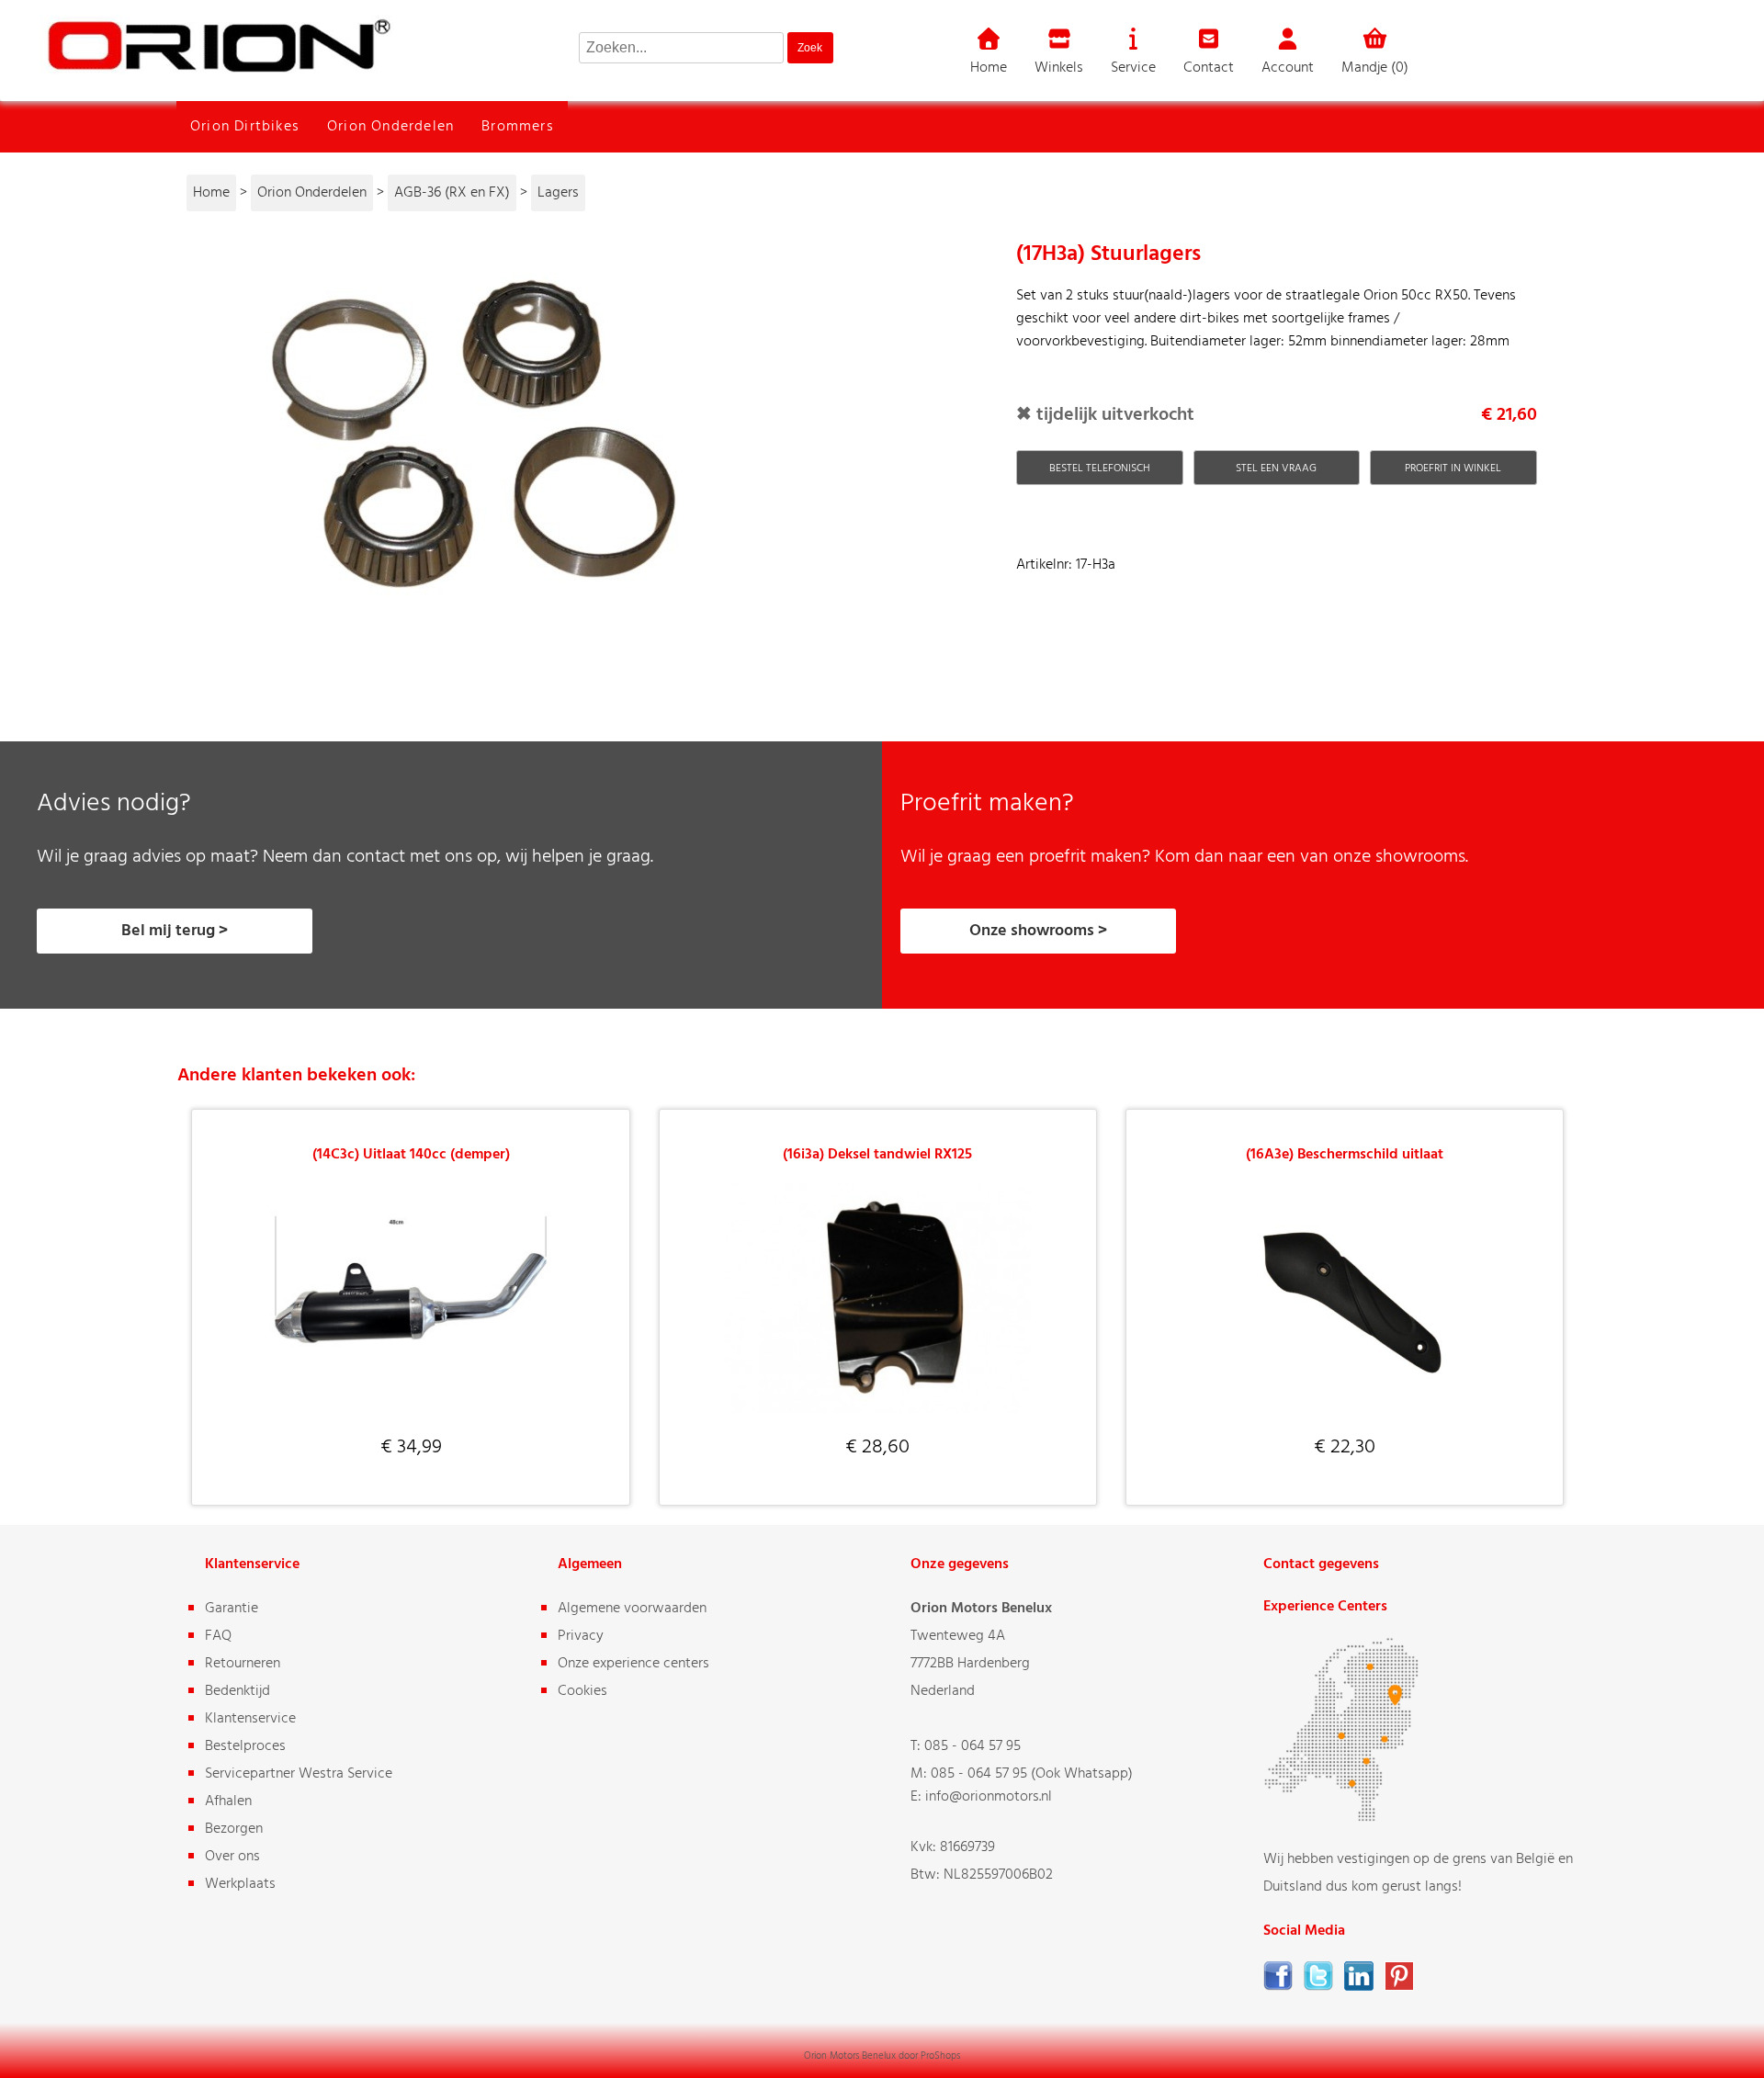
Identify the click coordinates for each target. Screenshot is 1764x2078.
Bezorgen (234, 1829)
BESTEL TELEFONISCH (1100, 469)
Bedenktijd (237, 1691)
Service (1133, 68)
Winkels (1059, 68)
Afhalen (228, 1801)
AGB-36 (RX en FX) (452, 193)
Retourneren (243, 1664)
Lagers (558, 193)
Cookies (582, 1691)
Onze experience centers (633, 1664)
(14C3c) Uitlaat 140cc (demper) (411, 1155)
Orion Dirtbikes (245, 127)
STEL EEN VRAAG (1276, 469)
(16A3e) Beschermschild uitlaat (1345, 1155)
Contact (1209, 68)
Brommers (518, 127)
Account (1288, 68)
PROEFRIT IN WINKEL (1453, 469)
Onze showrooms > (1038, 931)
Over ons (232, 1857)
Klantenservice (250, 1719)
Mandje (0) (1375, 68)
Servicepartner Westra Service (299, 1774)
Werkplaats (240, 1884)
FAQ (218, 1636)
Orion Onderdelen (390, 127)
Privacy (581, 1636)
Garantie (232, 1609)
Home (989, 68)
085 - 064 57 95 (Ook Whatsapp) (1032, 1774)
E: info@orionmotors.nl (981, 1797)
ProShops (940, 2056)
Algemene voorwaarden (632, 1609)
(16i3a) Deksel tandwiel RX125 (877, 1155)
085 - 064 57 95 (972, 1746)
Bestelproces (245, 1746)
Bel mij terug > (175, 931)
